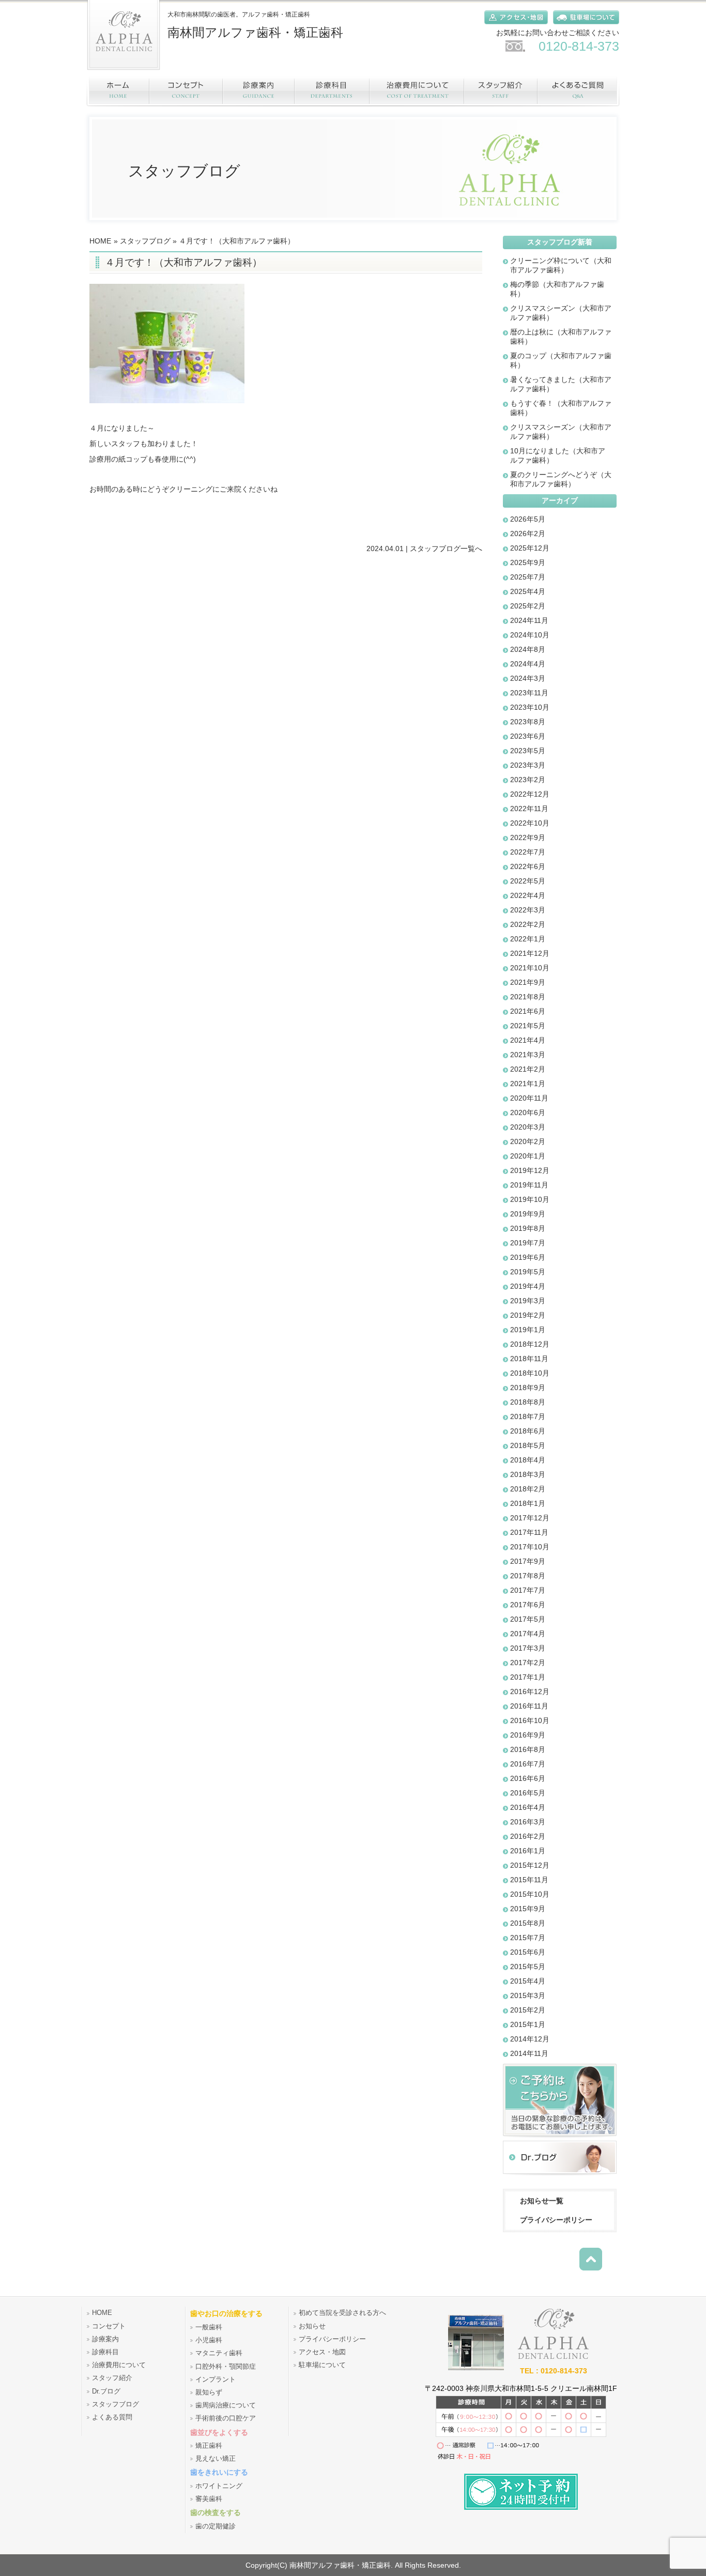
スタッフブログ (145, 241)
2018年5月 (528, 1445)
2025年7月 (528, 577)
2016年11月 (529, 1706)
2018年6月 (528, 1431)
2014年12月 (530, 2039)
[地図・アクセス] (513, 26)
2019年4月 (528, 1286)
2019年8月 (528, 1228)
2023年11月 (529, 693)
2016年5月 (528, 1793)
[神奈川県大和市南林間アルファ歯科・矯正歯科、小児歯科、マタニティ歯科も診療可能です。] (124, 73)
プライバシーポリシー (556, 2220)
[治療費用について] (417, 91)
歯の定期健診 (216, 2526)
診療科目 (105, 2352)
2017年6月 (528, 1605)
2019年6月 (528, 1257)
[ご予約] (560, 2138)
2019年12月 (530, 1170)
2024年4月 (528, 664)
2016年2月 (528, 1836)
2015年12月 (530, 1865)
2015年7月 (528, 1938)
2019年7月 (528, 1243)
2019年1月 (528, 1330)
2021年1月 (528, 1084)
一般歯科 (209, 2327)
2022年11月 (529, 809)
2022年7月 (528, 852)
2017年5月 (528, 1619)
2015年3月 (528, 1995)
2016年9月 (528, 1735)
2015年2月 (528, 2010)
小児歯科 (209, 2340)
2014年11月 (529, 2053)
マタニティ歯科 (219, 2353)
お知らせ (312, 2326)
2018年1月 (528, 1503)
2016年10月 (530, 1720)
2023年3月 (528, 765)
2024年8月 (528, 649)
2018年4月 (528, 1460)
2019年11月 (529, 1185)
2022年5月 (528, 881)
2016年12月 (530, 1691)
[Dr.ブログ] (560, 2176)
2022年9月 (528, 837)
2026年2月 (528, 534)
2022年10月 (530, 823)
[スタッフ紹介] (501, 91)
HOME (100, 241)
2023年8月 (528, 722)
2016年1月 (528, 1851)
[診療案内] (259, 91)
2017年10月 (530, 1547)
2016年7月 (528, 1764)
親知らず (209, 2392)
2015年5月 (528, 1967)
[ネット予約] (521, 2507)
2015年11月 (529, 1880)
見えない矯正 (216, 2459)
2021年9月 (528, 982)
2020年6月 (528, 1112)
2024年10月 (530, 635)
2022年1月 (528, 939)
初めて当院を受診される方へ (342, 2313)
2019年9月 (528, 1214)
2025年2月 (528, 606)
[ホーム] (118, 91)
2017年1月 (528, 1677)
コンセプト (109, 2326)
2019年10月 (530, 1199)
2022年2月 (528, 924)
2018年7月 (528, 1416)
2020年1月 (528, 1156)
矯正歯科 (209, 2446)
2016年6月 (528, 1778)
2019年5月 (528, 1272)
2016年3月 (528, 1822)
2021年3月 (528, 1055)
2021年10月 (530, 968)
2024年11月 (529, 620)
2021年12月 (530, 953)
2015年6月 (528, 1952)
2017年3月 (528, 1648)
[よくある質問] (579, 91)
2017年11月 (529, 1532)
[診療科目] (333, 91)
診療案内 (105, 2339)
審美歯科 (209, 2499)
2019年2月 (528, 1315)
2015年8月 (528, 1923)
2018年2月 (528, 1489)
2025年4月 (528, 591)
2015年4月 (528, 1981)
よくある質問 (112, 2417)
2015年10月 (530, 1894)
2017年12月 (530, 1518)
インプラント (216, 2380)
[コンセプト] (187, 91)
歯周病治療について (226, 2405)
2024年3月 (528, 678)
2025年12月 (530, 548)
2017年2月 (528, 1663)
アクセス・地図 (322, 2352)
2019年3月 (528, 1301)
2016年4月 (528, 1807)
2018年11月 (529, 1359)
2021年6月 (528, 1011)
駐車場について (322, 2365)
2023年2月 (528, 780)
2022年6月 (528, 866)
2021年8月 (528, 997)
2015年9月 (528, 1909)
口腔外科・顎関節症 (226, 2367)
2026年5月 (528, 519)
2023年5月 (528, 751)
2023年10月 (530, 707)
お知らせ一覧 (542, 2201)
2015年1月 (528, 2024)
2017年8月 (528, 1576)
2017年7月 (528, 1590)
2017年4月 (528, 1634)
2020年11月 (529, 1098)
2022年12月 (530, 794)
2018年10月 (530, 1373)
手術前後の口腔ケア (226, 2418)
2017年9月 (528, 1561)
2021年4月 (528, 1040)
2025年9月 (528, 562)
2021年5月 (528, 1026)
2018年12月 (530, 1344)
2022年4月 (528, 895)
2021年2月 (528, 1069)
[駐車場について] (584, 26)
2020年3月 (528, 1127)
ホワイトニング (219, 2486)
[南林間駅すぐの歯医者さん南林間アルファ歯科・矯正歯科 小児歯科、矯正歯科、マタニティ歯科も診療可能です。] (476, 2368)
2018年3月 (528, 1474)
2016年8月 (528, 1749)
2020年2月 (528, 1141)
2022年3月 (528, 910)
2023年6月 (528, 736)
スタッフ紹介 (112, 2378)
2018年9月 (528, 1388)
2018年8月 (528, 1402)
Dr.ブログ (106, 2391)
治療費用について (119, 2365)
